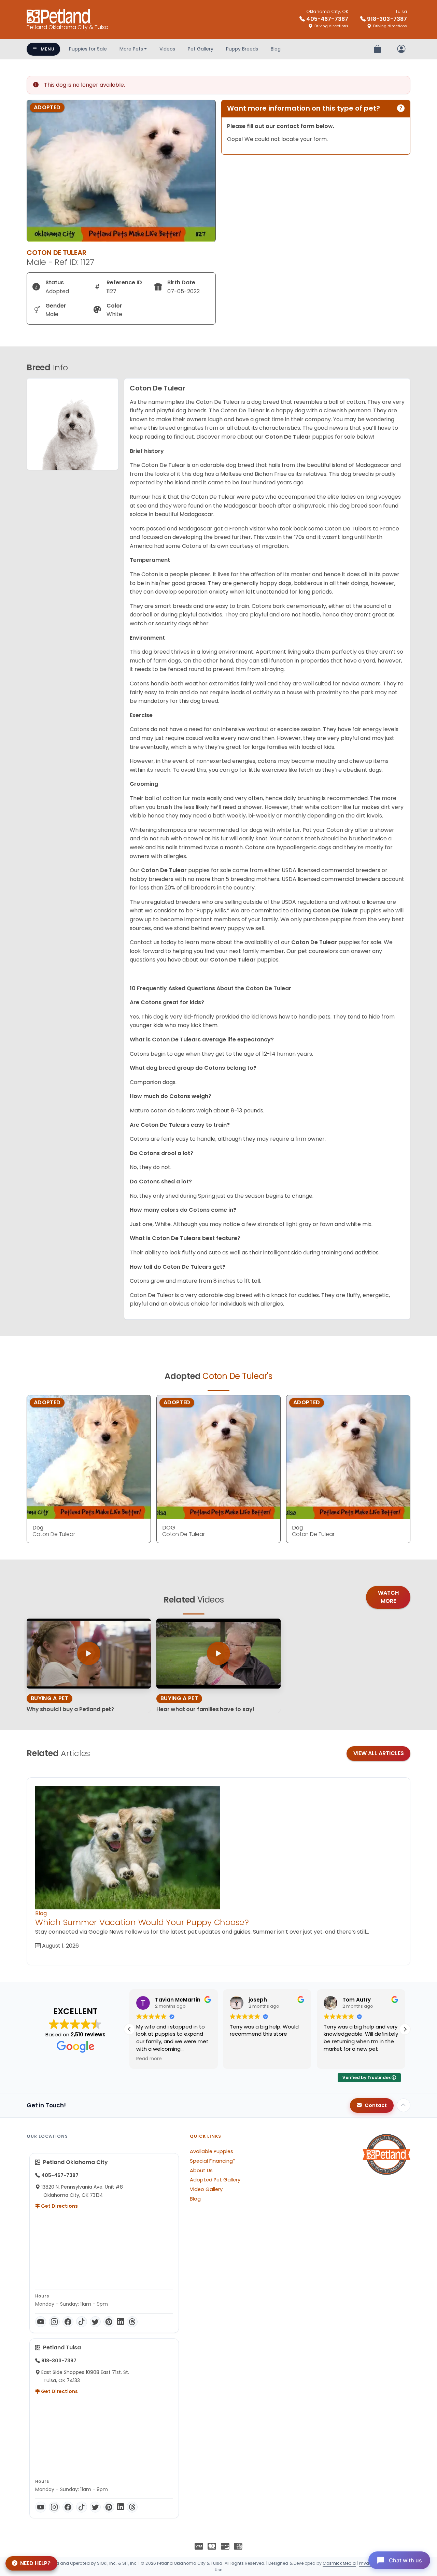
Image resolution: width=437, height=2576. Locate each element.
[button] (405, 2029)
